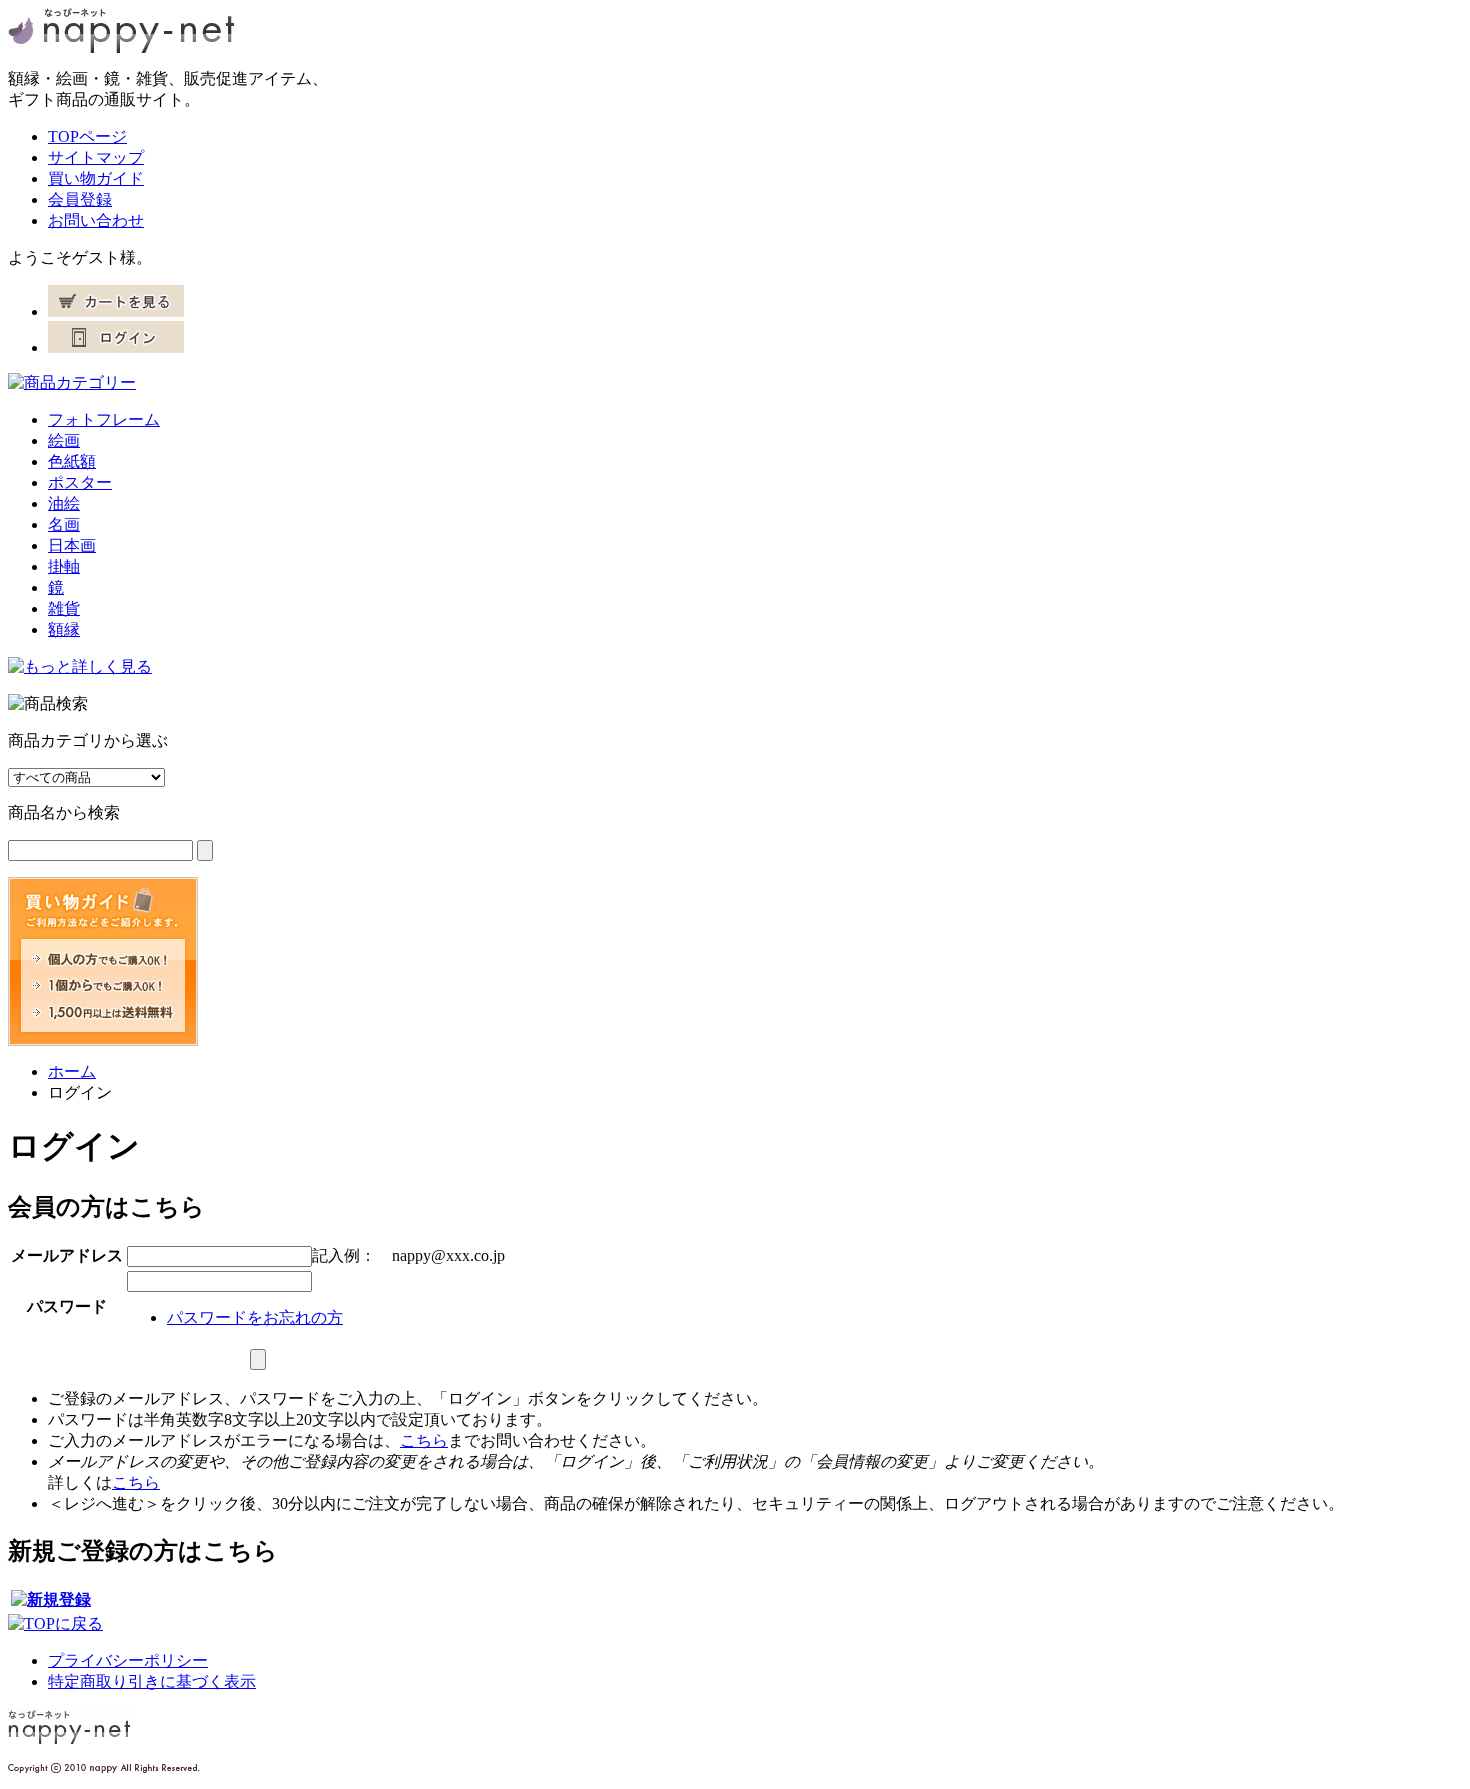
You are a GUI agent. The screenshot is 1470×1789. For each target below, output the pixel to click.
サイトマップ (96, 157)
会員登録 (80, 199)
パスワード (67, 1306)
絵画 (64, 440)
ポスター (80, 482)
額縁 (64, 629)
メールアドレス (67, 1255)
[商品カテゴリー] (72, 382)
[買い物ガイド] (103, 1040)
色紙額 (72, 461)
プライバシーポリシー (128, 1660)
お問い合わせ (96, 220)
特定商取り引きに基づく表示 (152, 1681)
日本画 (72, 545)
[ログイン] (116, 347)
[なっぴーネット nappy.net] (121, 47)
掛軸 (64, 566)
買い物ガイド (96, 178)
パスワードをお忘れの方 (255, 1317)
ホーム (72, 1071)
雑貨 (64, 608)
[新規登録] (51, 1599)
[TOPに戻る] (55, 1623)
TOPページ (87, 136)
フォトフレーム (104, 419)
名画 (64, 524)
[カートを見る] (116, 311)
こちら (424, 1440)
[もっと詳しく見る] (80, 666)
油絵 (64, 503)
